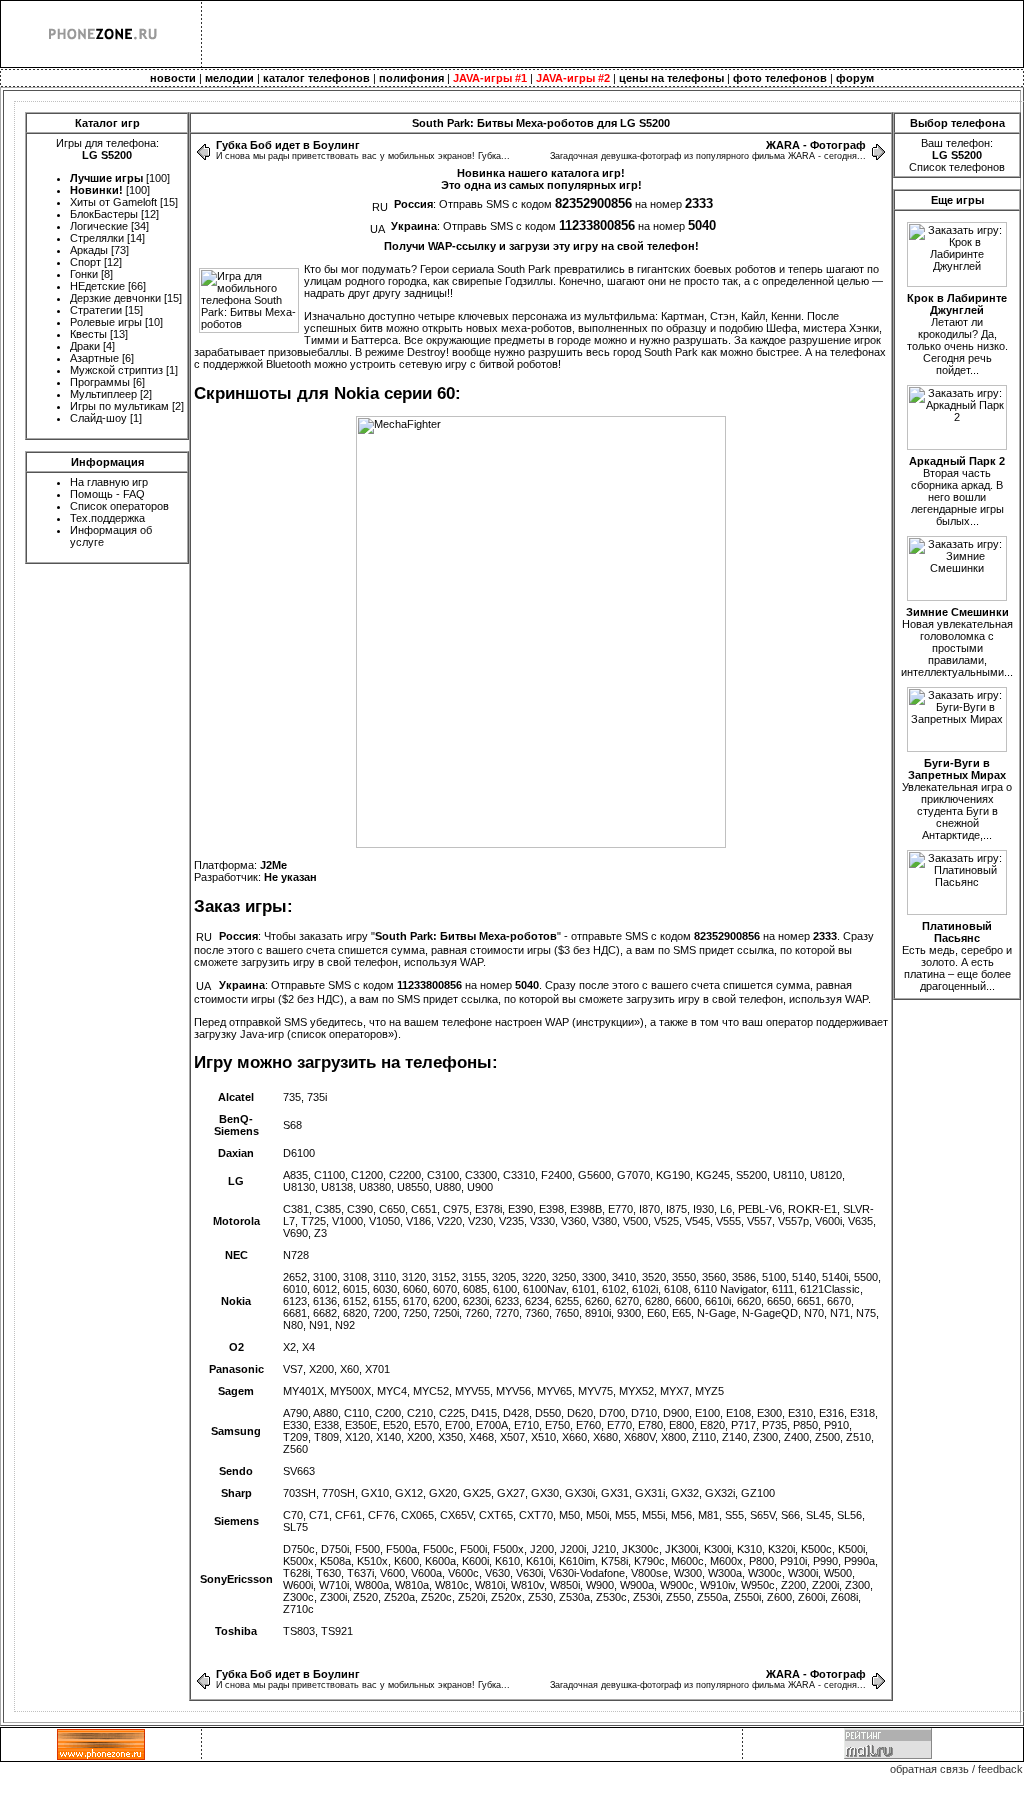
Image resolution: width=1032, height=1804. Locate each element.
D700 (612, 1413)
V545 (697, 1221)
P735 (774, 1425)
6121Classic (830, 1289)
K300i (717, 1549)
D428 (516, 1413)
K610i (539, 1561)
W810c (452, 1585)
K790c (649, 1561)
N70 (814, 1313)
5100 (774, 1277)
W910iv (717, 1585)
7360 (537, 1313)
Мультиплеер (103, 394)
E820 (712, 1425)
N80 (293, 1325)
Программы (100, 382)
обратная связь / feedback (956, 1769)
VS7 (293, 1369)
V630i (529, 1573)
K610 (507, 1561)
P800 (761, 1561)
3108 (355, 1277)
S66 (790, 1515)
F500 (367, 1549)
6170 (415, 1301)
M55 (625, 1515)
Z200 (793, 1585)
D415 (484, 1413)
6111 (783, 1289)
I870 (649, 1209)
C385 (328, 1209)
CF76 (381, 1515)
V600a (426, 1573)
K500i (851, 1549)
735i (317, 1097)
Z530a (574, 1597)
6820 (355, 1313)
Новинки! (96, 190)
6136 (325, 1301)
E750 (557, 1425)
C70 (293, 1515)
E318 (862, 1413)
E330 (295, 1425)
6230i (476, 1301)
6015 (355, 1289)
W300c (765, 1573)
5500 (866, 1277)
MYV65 (554, 1391)
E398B (586, 1209)
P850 (805, 1425)
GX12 (409, 1493)
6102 (614, 1289)
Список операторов (119, 506)
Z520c (436, 1597)
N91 (319, 1325)
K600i (475, 1561)
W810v (527, 1585)
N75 (866, 1313)
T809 (326, 1437)
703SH (299, 1493)
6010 (295, 1289)
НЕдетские (97, 286)
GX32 (685, 1493)
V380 (604, 1221)
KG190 (673, 1175)
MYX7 (674, 1391)
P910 (836, 1425)
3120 (414, 1277)
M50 (569, 1515)
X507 (512, 1437)
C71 (319, 1515)
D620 (580, 1413)
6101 (584, 1289)
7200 (385, 1313)
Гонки (84, 274)
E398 (551, 1209)
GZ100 (758, 1493)
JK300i (681, 1549)
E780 (650, 1425)
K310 (749, 1549)
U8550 (413, 1187)
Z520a (399, 1597)
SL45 (818, 1515)
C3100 (443, 1175)
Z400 (796, 1437)
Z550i (747, 1597)
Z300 (765, 1437)
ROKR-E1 (812, 1209)
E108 (738, 1413)
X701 (377, 1369)
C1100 (329, 1175)
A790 (295, 1413)
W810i (490, 1585)
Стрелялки (97, 238)
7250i (446, 1313)
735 (292, 1097)
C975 (456, 1209)
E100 (707, 1413)
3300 (594, 1277)
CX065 (417, 1515)
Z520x (506, 1597)
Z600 (779, 1597)
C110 (356, 1413)
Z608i (844, 1597)
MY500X (350, 1391)
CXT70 (536, 1515)
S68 (292, 1125)
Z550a (712, 1597)
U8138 (337, 1187)
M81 (708, 1515)
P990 (825, 1561)
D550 (548, 1413)
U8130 (299, 1187)
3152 (444, 1277)
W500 (838, 1573)
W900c (677, 1585)
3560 (714, 1277)
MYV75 (595, 1391)
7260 (477, 1313)
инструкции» (608, 1022)
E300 (769, 1413)
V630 (497, 1573)
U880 (448, 1187)
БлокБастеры (104, 214)
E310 (800, 1413)
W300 (688, 1573)
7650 (567, 1313)
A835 (295, 1175)
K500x (298, 1561)
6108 (676, 1289)
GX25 (477, 1493)
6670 (839, 1301)
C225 (452, 1413)
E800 (681, 1425)
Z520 (365, 1597)
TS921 (337, 1631)
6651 (809, 1301)
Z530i (646, 1597)
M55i (653, 1515)
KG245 (713, 1175)
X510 (543, 1437)
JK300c (640, 1549)
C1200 (367, 1175)
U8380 (375, 1187)
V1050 (384, 1221)
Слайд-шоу (98, 418)
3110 (384, 1277)
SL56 (849, 1515)
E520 (395, 1425)
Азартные (94, 358)
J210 (604, 1549)
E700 (457, 1425)
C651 (424, 1209)
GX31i (650, 1493)
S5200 (751, 1175)
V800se (649, 1573)
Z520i (471, 1597)
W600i (298, 1585)
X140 (388, 1437)
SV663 (299, 1471)
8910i (598, 1313)
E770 (620, 1209)
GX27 (511, 1493)
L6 (726, 1209)
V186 (418, 1221)
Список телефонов (957, 167)
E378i (488, 1209)
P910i (793, 1561)
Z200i (825, 1585)
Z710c (298, 1609)
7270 (507, 1313)
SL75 (295, 1527)
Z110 (704, 1437)
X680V (639, 1437)
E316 (831, 1413)
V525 (666, 1221)
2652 (295, 1277)
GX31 (615, 1493)
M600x (726, 1561)
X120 (357, 1437)
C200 (388, 1413)
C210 (420, 1413)
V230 (480, 1221)
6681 (295, 1313)
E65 (681, 1313)
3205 (504, 1277)
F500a (401, 1549)
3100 (325, 1277)
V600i (828, 1221)
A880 (325, 1413)
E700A (492, 1425)
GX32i (720, 1493)
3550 (684, 1277)
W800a (372, 1585)
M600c (687, 1561)
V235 (511, 1221)
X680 (605, 1437)
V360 (573, 1221)
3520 (654, 1277)
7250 (415, 1313)
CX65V (456, 1515)
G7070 (633, 1175)
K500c (816, 1549)
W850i (565, 1585)
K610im (577, 1561)
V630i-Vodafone (587, 1573)
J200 (542, 1549)
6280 (657, 1301)
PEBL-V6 (760, 1209)
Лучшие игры (106, 178)
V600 (392, 1573)
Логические (99, 226)
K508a (335, 1561)
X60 (349, 1369)
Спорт (85, 262)
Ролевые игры (106, 322)
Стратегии (96, 310)
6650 (779, 1301)
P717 (743, 1425)
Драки (85, 346)
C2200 (405, 1175)
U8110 (788, 1175)
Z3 (320, 1233)
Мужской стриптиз (116, 370)
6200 (445, 1301)
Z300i (333, 1597)
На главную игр (109, 482)
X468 (481, 1437)
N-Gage (716, 1313)
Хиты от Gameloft (113, 202)
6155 (385, 1301)
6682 (325, 1313)
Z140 (734, 1437)
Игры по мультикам (119, 406)
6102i (645, 1289)
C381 (296, 1209)
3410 (624, 1277)
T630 (328, 1573)
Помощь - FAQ (107, 494)
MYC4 (392, 1391)
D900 (676, 1413)
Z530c (611, 1597)
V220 (449, 1221)
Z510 (858, 1437)
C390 (360, 1209)
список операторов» (342, 1034)
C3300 (481, 1175)
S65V (762, 1515)
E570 (426, 1425)
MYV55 (472, 1391)
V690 (295, 1233)
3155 (474, 1277)
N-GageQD (770, 1313)
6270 (627, 1301)
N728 (296, 1255)
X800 (673, 1437)
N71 (840, 1313)
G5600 (594, 1175)
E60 (656, 1313)
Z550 (678, 1597)
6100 (505, 1289)
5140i (835, 1277)
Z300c (298, 1597)
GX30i (580, 1493)
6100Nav (544, 1289)
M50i (597, 1515)
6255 (567, 1301)
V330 (542, 1221)
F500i (473, 1549)
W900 (600, 1585)
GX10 (375, 1493)
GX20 (443, 1493)
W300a (725, 1573)
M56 (681, 1515)
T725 (313, 1221)
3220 (534, 1277)
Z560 (295, 1449)
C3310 (519, 1175)
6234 (537, 1301)
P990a (859, 1561)
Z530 (540, 1597)
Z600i (811, 1597)
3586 (744, 1277)
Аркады (89, 250)
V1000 (347, 1221)
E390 (520, 1209)
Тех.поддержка (107, 518)
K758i (614, 1561)
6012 (325, 1289)
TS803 (299, 1631)
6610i (718, 1301)
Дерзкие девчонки (115, 298)
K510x (372, 1561)
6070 (445, 1289)
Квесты (88, 334)
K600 (406, 1561)
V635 (860, 1221)
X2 (289, 1347)
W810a (412, 1585)
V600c (463, 1573)
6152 (355, 1301)
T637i (360, 1573)
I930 (703, 1209)
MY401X (303, 1391)
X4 (308, 1347)
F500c (438, 1549)
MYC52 (431, 1391)
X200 (321, 1369)
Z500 (827, 1437)
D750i (335, 1549)
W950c (758, 1585)
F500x (508, 1549)
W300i (803, 1573)
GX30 (545, 1493)
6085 (475, 1289)
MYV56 (513, 1391)
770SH (338, 1493)
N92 (345, 1325)
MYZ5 (709, 1391)
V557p (793, 1221)
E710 (526, 1425)
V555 (728, 1221)
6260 (597, 1301)
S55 (734, 1515)
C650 (392, 1209)
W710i (334, 1585)
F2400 (556, 1175)
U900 (480, 1187)
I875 (676, 1209)
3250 (564, 1277)
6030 (385, 1289)
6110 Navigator (730, 1289)
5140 (804, 1277)
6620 (749, 1301)
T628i (296, 1573)
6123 (295, 1301)
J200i (573, 1549)
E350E (361, 1425)
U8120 (826, 1175)
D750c (299, 1549)
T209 (295, 1437)
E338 (326, 1425)
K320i (781, 1549)
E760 (588, 1425)
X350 (450, 1437)
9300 (629, 1313)
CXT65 (496, 1515)
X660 (574, 1437)
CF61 (348, 1515)
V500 (635, 1221)
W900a (637, 1585)
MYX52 (636, 1391)
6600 (687, 1301)
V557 (759, 1221)
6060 (415, 1289)
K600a (440, 1561)
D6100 (299, 1153)
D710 (644, 1413)
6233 (507, 1301)
